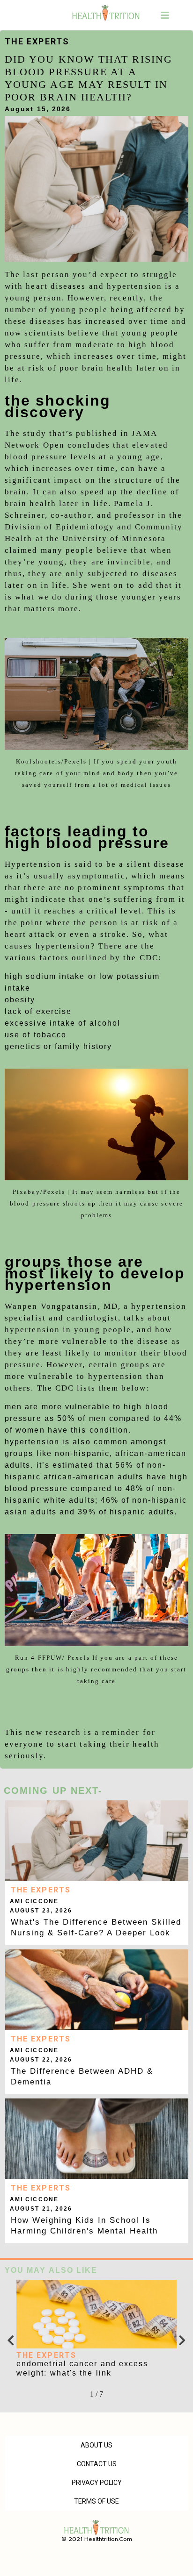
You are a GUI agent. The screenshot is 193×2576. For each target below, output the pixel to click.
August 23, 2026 (41, 1911)
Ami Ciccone (34, 1901)
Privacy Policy (97, 2483)
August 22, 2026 (41, 2060)
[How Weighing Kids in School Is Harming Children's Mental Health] (97, 2139)
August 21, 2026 (41, 2209)
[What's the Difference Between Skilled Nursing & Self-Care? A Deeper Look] (97, 1841)
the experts (37, 41)
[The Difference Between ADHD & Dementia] (97, 1990)
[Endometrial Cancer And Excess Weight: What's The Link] (96, 2314)
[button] (166, 15)
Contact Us (97, 2464)
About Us (96, 2445)
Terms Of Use (96, 2501)
